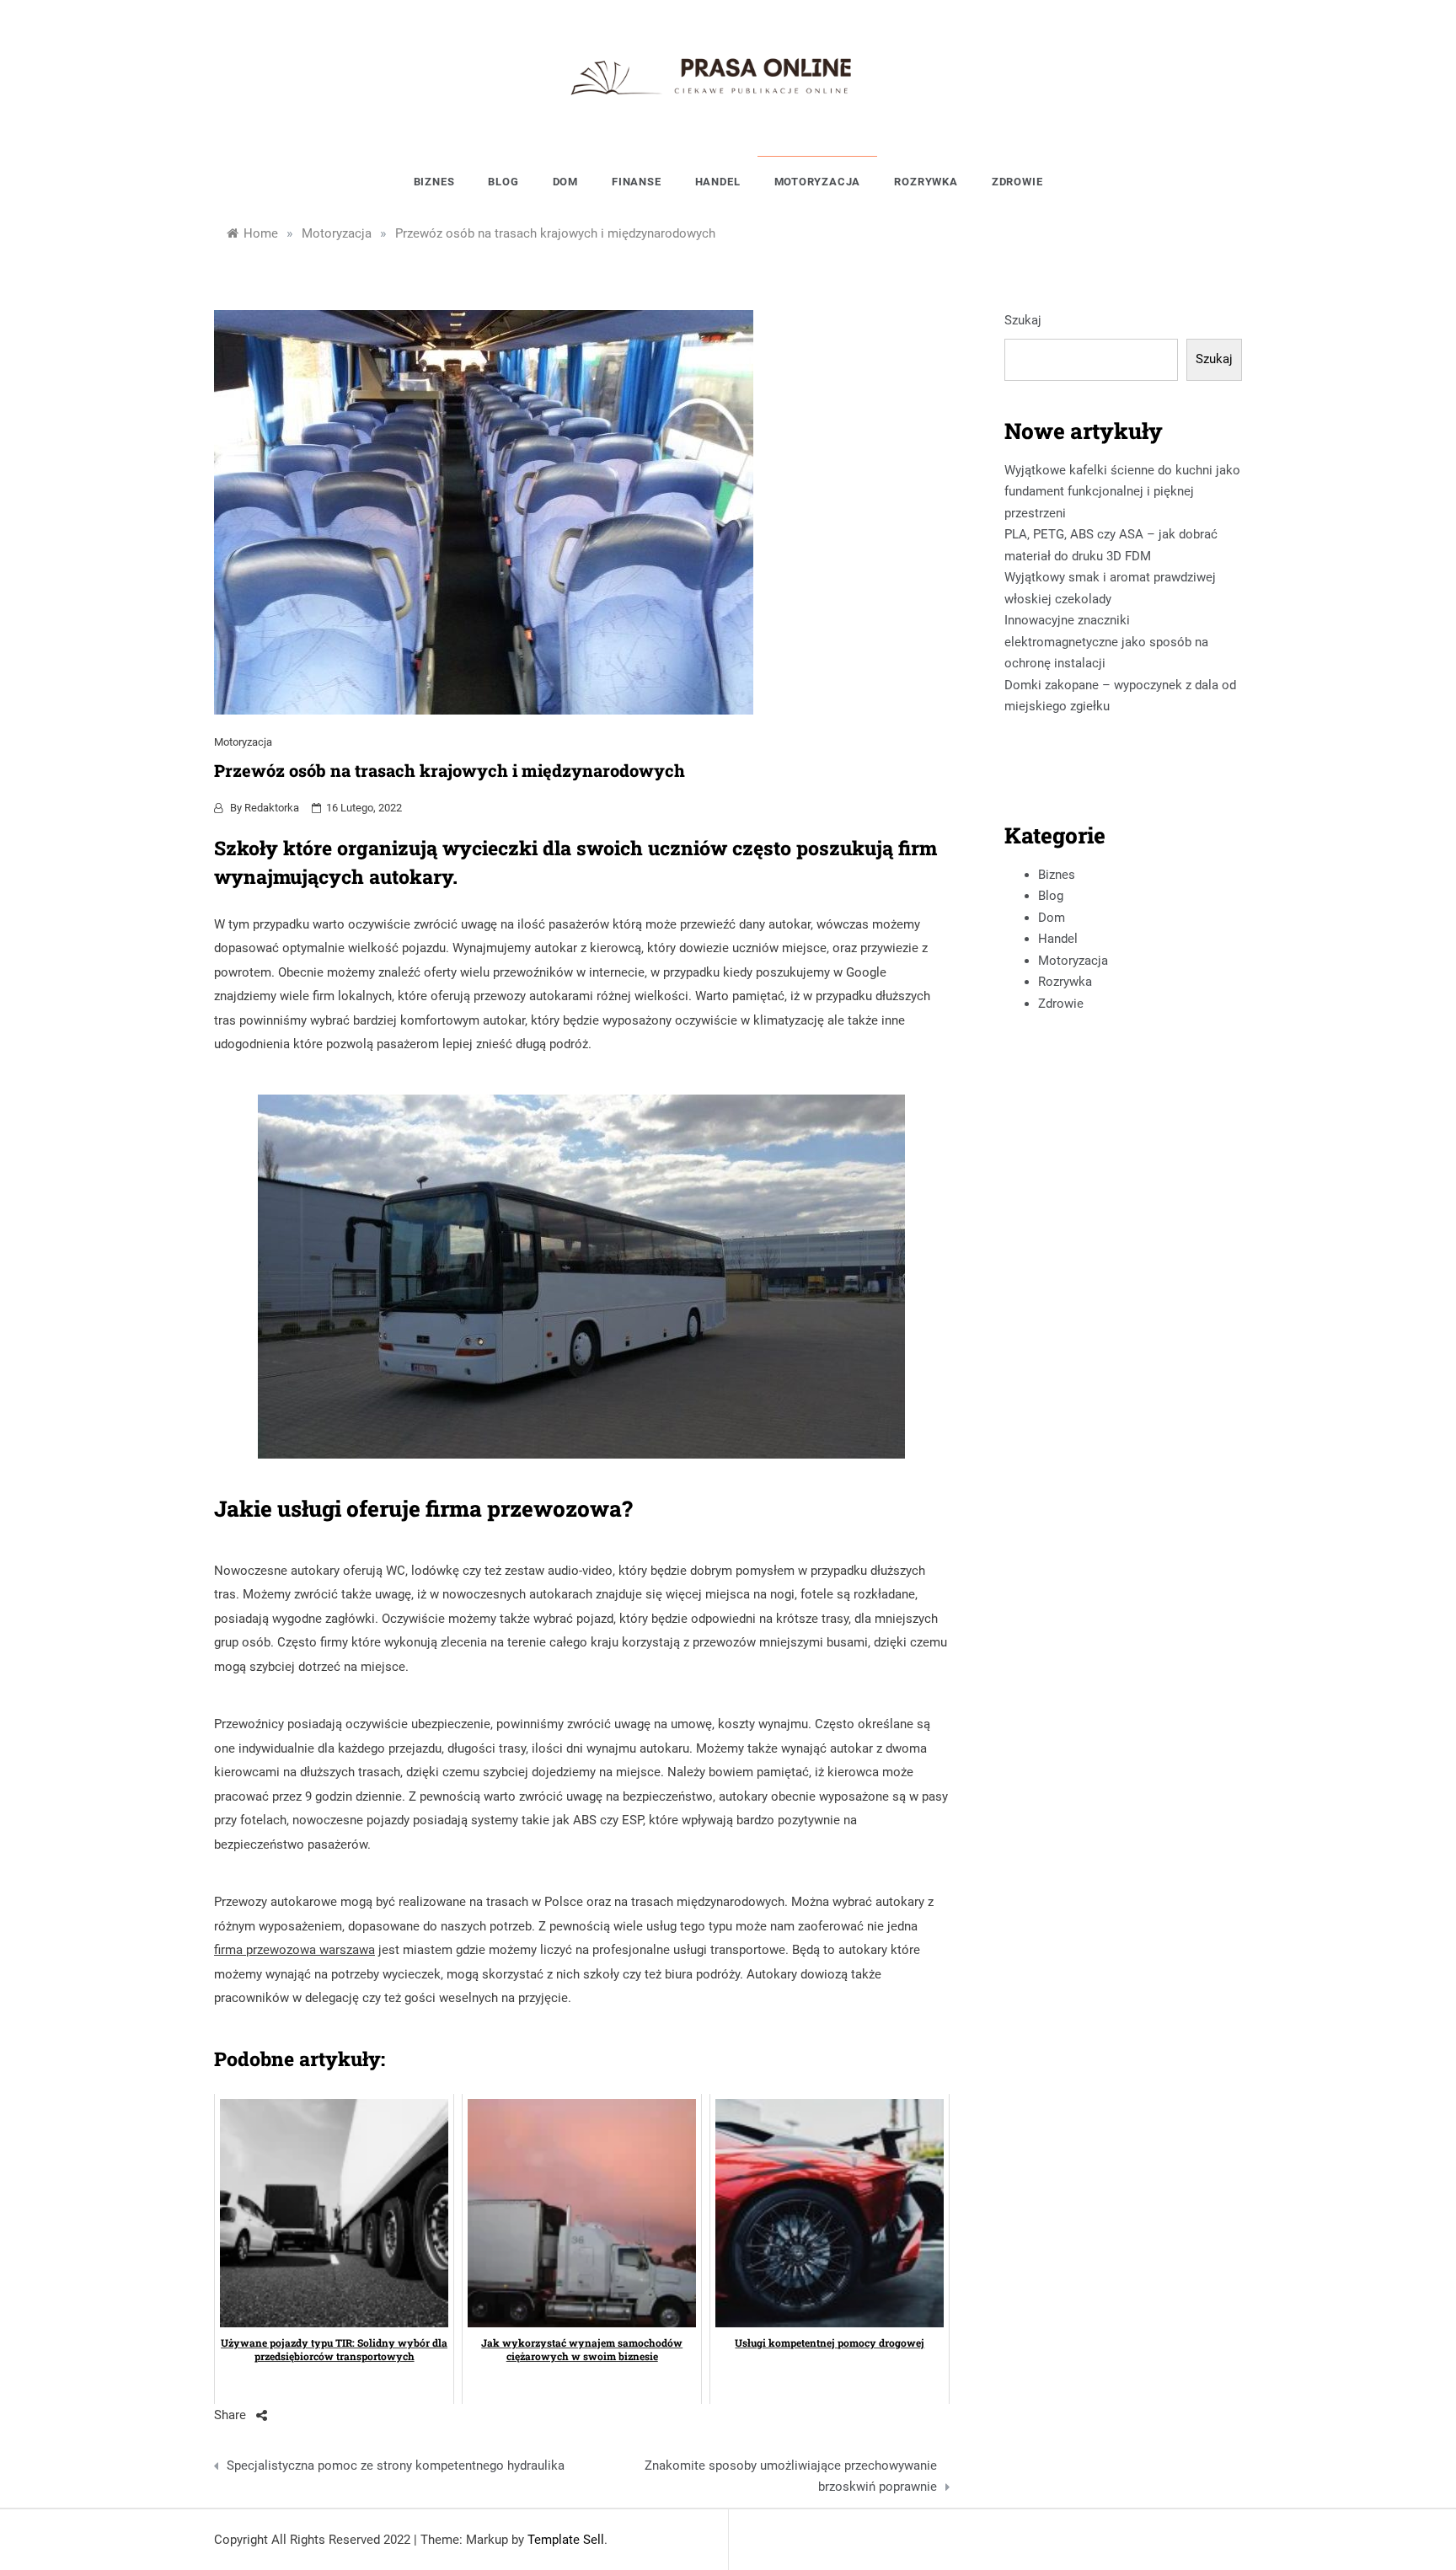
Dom (565, 182)
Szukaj (1023, 320)
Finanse (637, 182)
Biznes (434, 182)
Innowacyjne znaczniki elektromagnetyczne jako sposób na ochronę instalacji (1106, 642)
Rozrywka (926, 182)
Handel (718, 182)
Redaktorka (272, 808)
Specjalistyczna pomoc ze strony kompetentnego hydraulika (396, 2466)
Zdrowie (1017, 182)
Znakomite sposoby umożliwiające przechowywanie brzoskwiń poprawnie (790, 2476)
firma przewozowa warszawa (294, 1950)
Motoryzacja (818, 182)
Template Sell (566, 2540)
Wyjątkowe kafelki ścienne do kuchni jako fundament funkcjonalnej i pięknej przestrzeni (1122, 492)
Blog (503, 182)
